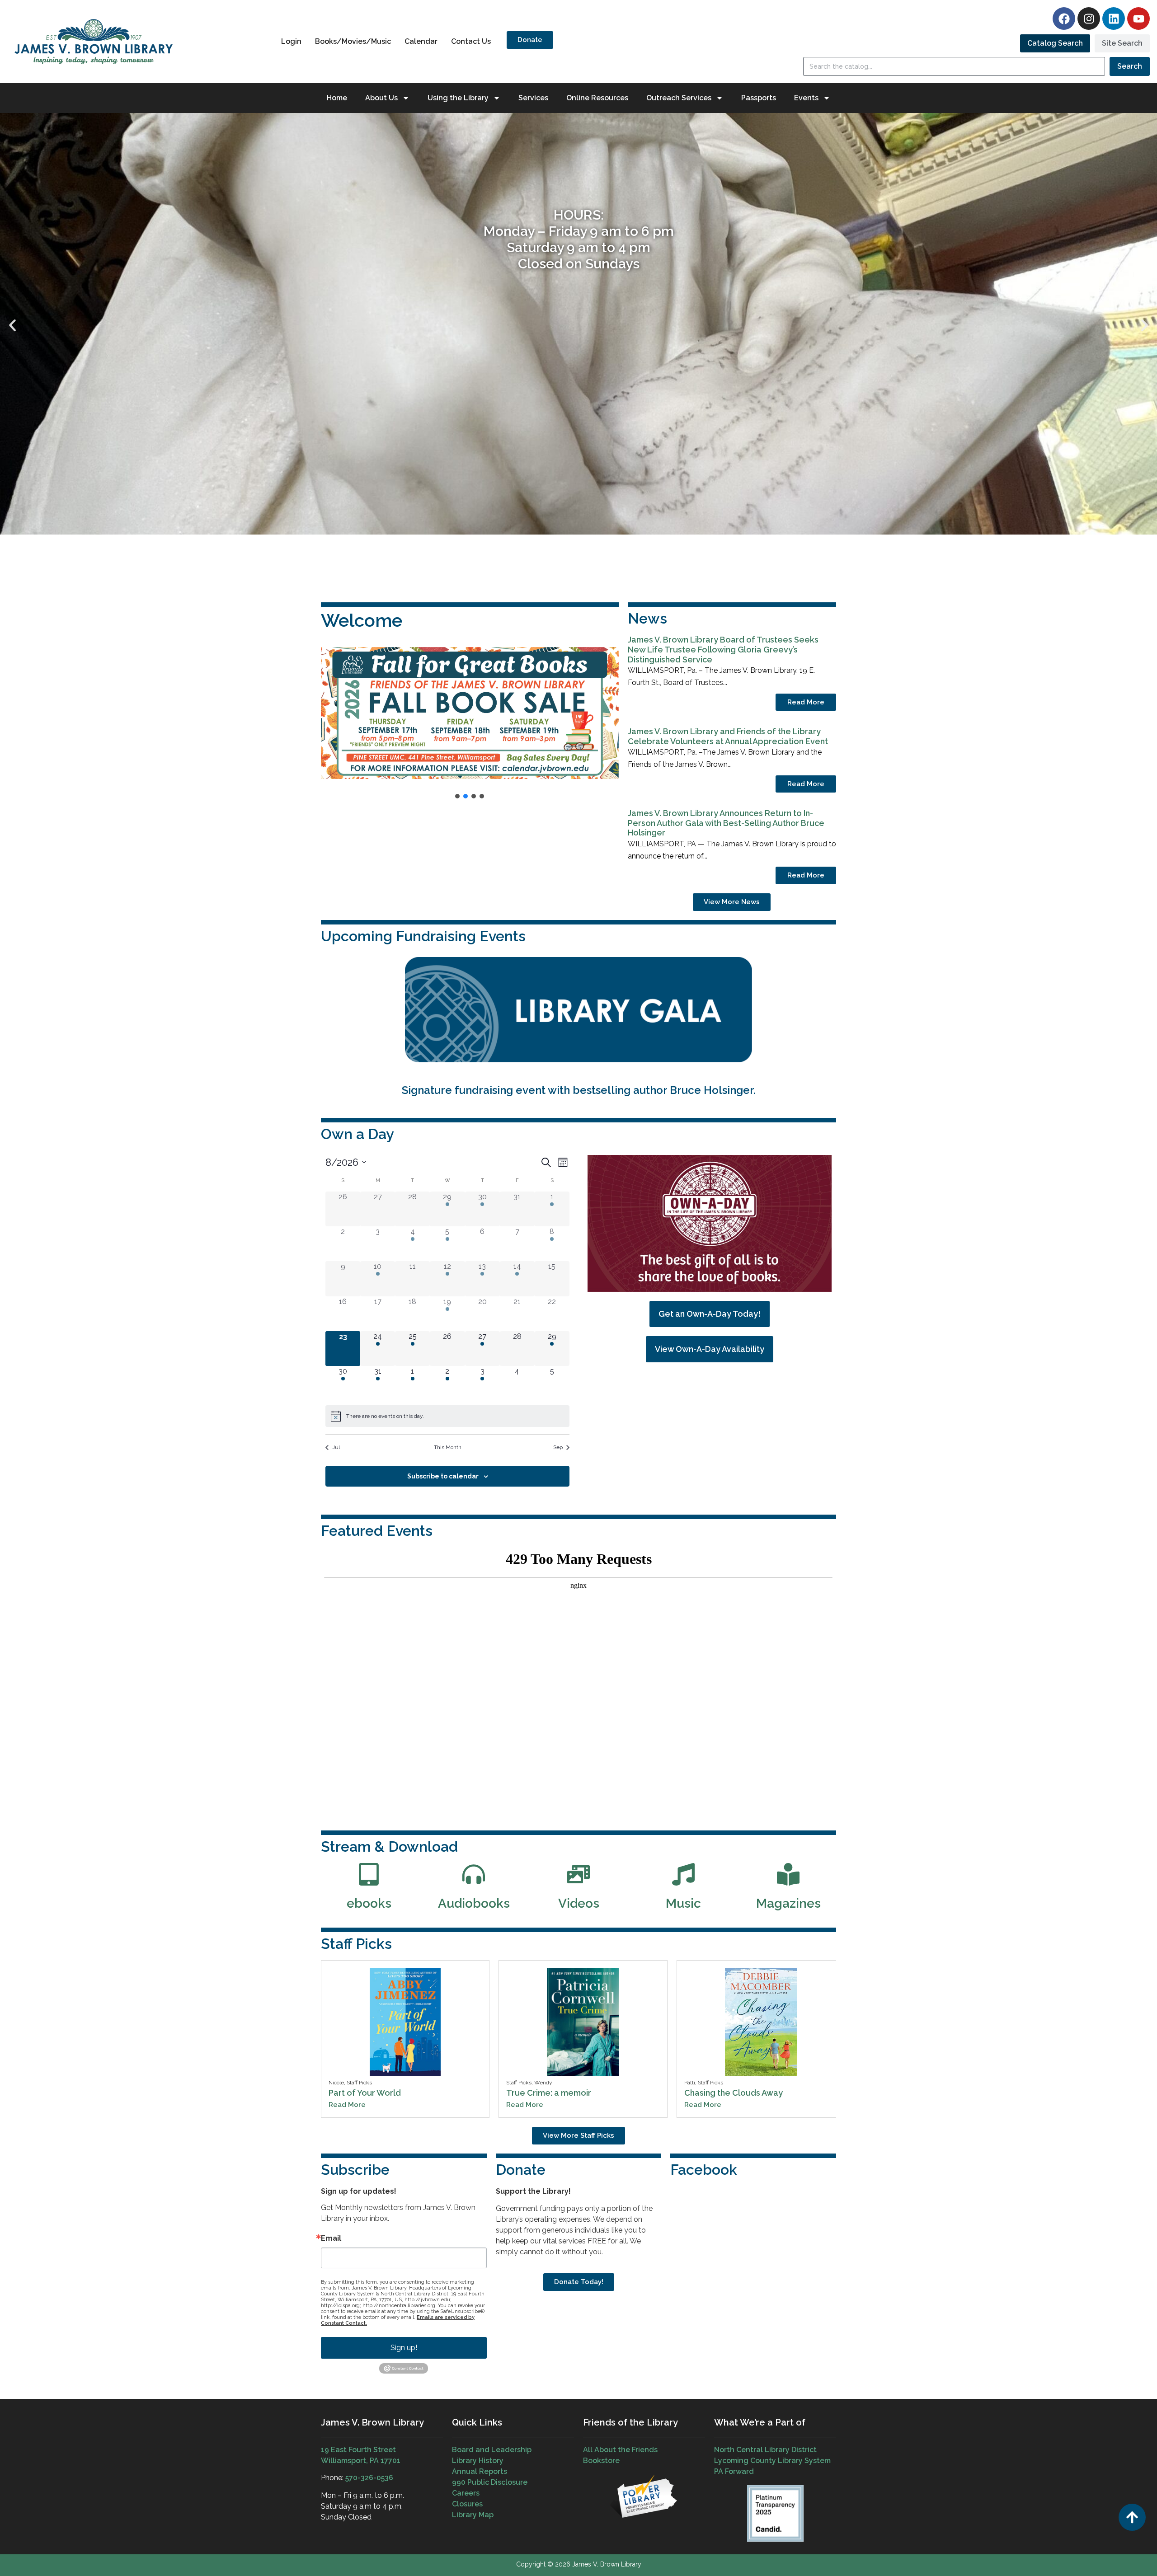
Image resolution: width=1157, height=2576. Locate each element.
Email (331, 2238)
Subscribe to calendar (443, 1476)
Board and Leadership (492, 2450)
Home (337, 98)
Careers (466, 2493)
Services (533, 98)
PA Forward (734, 2471)
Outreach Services (679, 98)
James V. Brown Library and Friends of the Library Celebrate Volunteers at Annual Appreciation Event (728, 736)
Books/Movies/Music (353, 41)
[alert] (447, 1416)
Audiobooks (474, 1903)
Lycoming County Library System (772, 2461)
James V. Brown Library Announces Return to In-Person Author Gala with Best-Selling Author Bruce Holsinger (726, 823)
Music (683, 1903)
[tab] (1055, 43)
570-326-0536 (369, 2478)
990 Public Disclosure (490, 2482)
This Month (448, 1447)
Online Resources (597, 98)
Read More (806, 702)
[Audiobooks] (474, 1874)
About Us (381, 98)
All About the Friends (620, 2450)
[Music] (683, 1874)
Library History (478, 2461)
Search (1130, 66)
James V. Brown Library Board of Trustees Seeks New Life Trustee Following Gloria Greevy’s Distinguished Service (723, 649)
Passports (759, 98)
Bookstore (601, 2461)
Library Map (473, 2515)
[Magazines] (788, 1874)
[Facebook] (1064, 19)
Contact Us (471, 41)
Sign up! (404, 2348)
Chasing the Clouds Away (734, 2093)
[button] (12, 326)
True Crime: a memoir (549, 2093)
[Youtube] (1138, 19)
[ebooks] (369, 1874)
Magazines (788, 1903)
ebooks (369, 1903)
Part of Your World (365, 2093)
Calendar (421, 41)
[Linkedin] (1114, 19)
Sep (558, 1447)
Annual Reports (480, 2471)
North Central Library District (765, 2450)
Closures (467, 2504)
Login (291, 41)
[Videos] (578, 1874)
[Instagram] (1089, 19)
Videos (579, 1903)
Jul (336, 1447)
